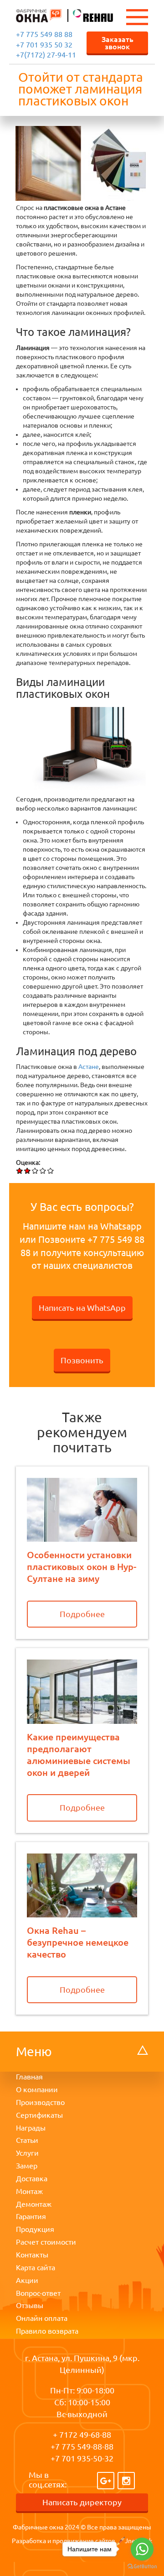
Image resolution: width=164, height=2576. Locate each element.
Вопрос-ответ (38, 2293)
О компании (37, 2089)
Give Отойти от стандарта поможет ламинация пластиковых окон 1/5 (20, 1170)
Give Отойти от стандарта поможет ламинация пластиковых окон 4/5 (43, 1170)
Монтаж (29, 2191)
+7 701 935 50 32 (44, 45)
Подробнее (82, 1614)
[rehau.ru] (88, 15)
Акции (27, 2280)
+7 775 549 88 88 (44, 34)
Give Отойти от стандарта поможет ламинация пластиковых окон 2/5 (28, 1170)
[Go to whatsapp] (142, 2549)
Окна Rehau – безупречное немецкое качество (78, 1942)
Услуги (27, 2153)
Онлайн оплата (42, 2318)
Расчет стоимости (46, 2242)
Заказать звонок (118, 42)
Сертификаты (39, 2115)
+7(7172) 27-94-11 (46, 55)
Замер (27, 2166)
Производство (40, 2102)
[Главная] (39, 15)
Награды (31, 2128)
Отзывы (30, 2305)
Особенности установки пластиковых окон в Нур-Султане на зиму (82, 1566)
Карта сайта (36, 2267)
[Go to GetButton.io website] (142, 2567)
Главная (29, 2077)
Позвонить (82, 1360)
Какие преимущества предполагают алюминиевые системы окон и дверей (79, 1754)
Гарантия (31, 2216)
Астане (89, 1067)
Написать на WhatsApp (82, 1308)
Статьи (27, 2140)
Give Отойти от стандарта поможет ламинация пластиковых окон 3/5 (35, 1170)
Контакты (32, 2255)
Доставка (32, 2178)
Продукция (35, 2229)
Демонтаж (34, 2204)
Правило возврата (47, 2331)
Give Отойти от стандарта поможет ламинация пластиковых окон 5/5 (51, 1170)
